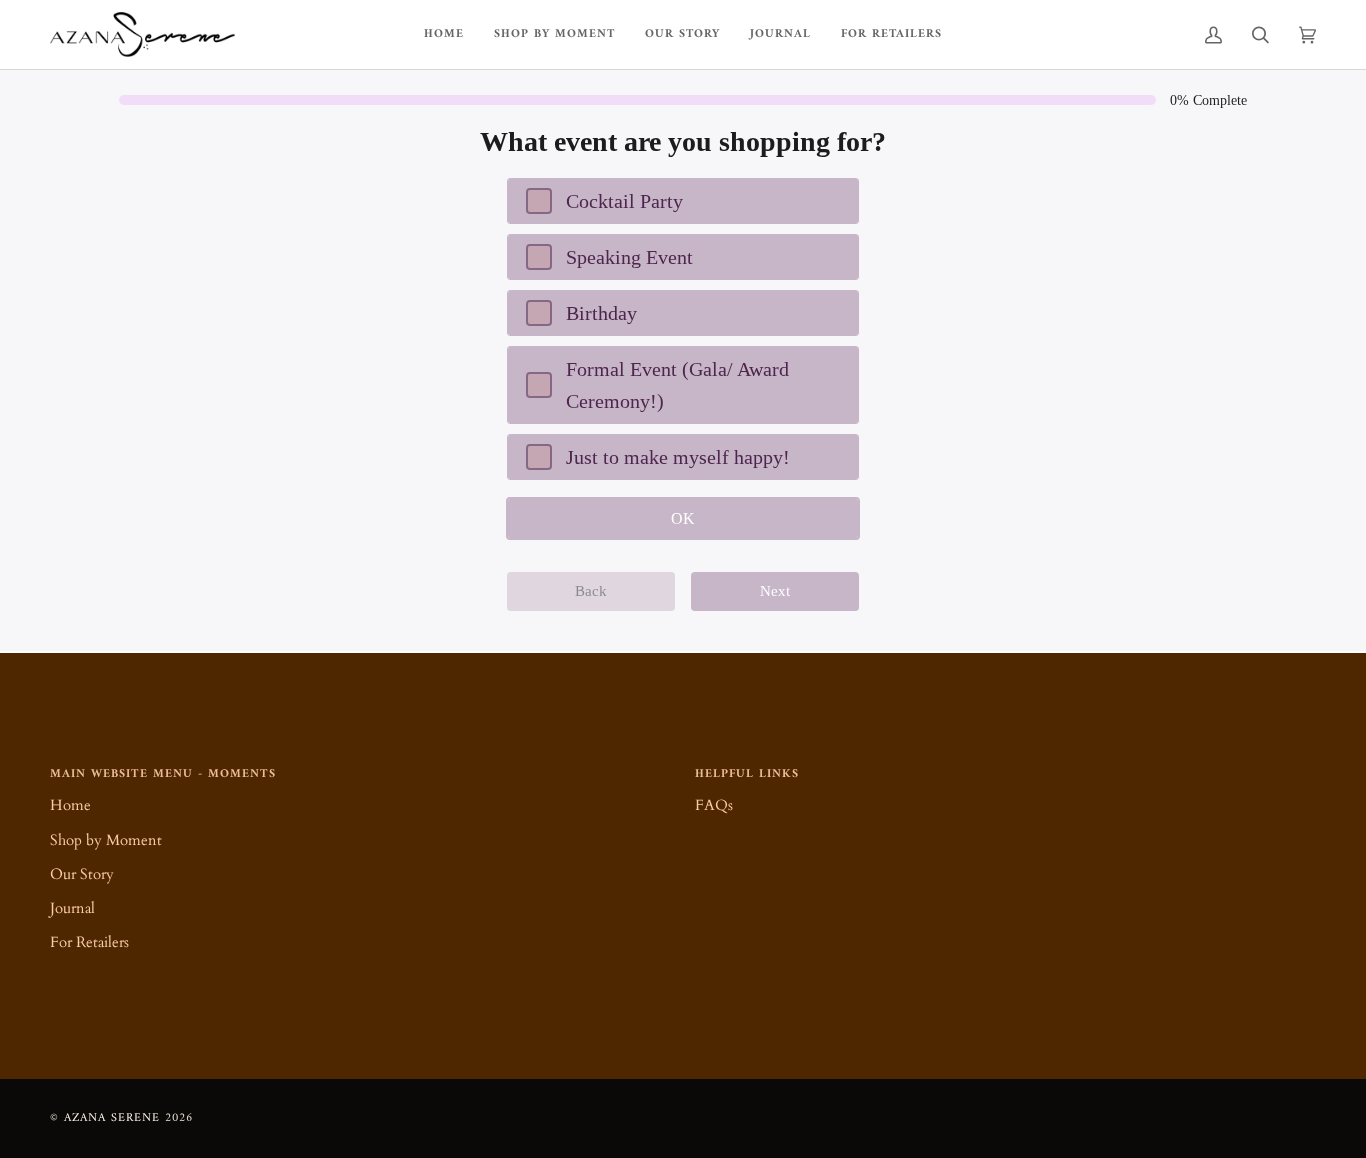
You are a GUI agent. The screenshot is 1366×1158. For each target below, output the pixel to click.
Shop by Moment (106, 840)
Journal (72, 908)
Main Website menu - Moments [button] (163, 775)
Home (70, 805)
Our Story (82, 874)
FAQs (714, 805)
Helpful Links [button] (747, 775)
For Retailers (89, 942)
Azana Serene (112, 1118)
